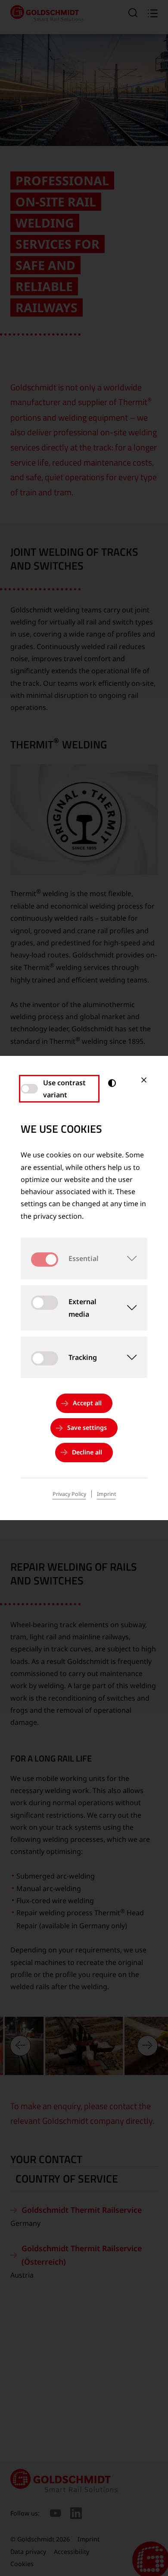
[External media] (128, 1308)
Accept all (87, 1403)
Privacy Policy (69, 1494)
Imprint (106, 1494)
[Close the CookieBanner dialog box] (144, 1080)
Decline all (87, 1452)
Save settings (87, 1427)
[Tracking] (127, 1357)
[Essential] (127, 1258)
